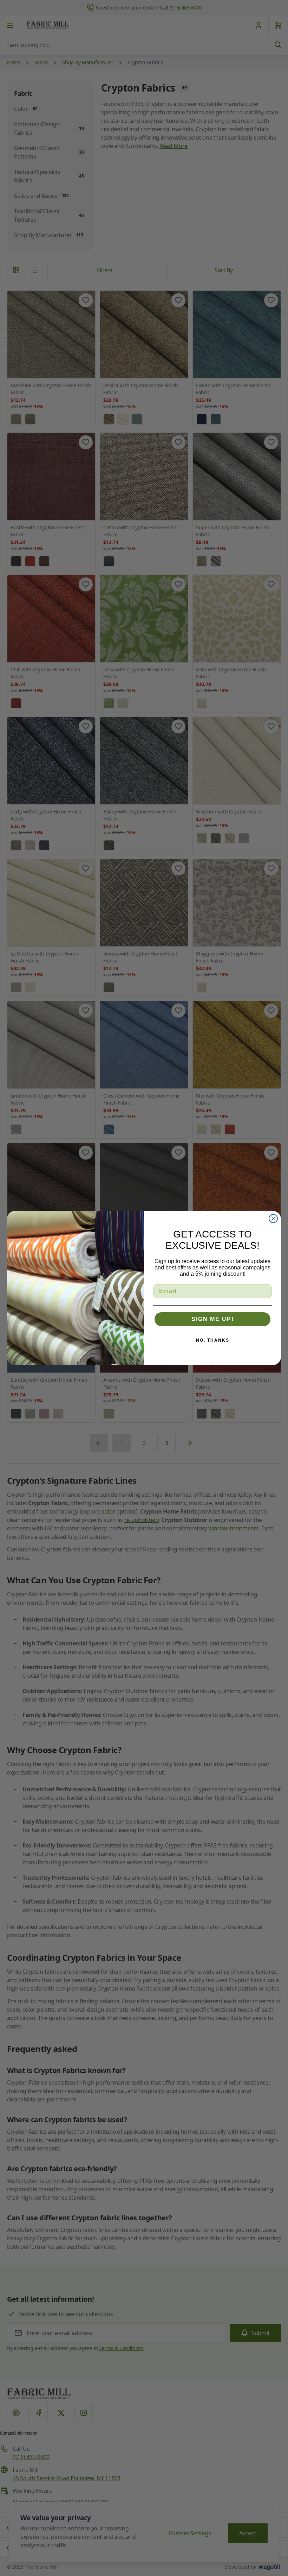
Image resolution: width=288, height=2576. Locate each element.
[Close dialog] (273, 1219)
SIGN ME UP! (213, 1319)
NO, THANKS (213, 1340)
